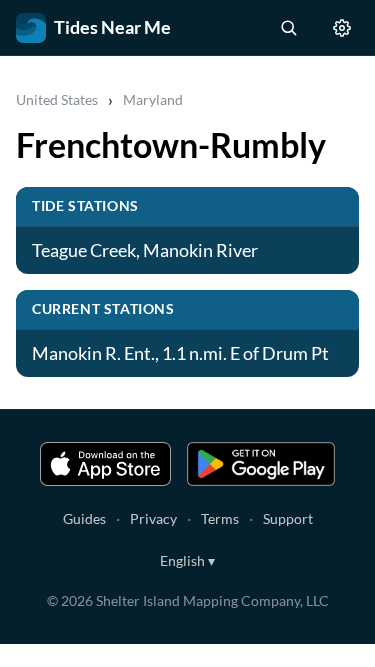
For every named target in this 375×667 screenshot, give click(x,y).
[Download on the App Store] (106, 464)
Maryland (153, 99)
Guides (84, 518)
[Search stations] (288, 28)
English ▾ (187, 560)
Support (288, 518)
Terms (220, 518)
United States (57, 99)
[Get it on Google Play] (261, 464)
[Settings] (342, 28)
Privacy (153, 518)
